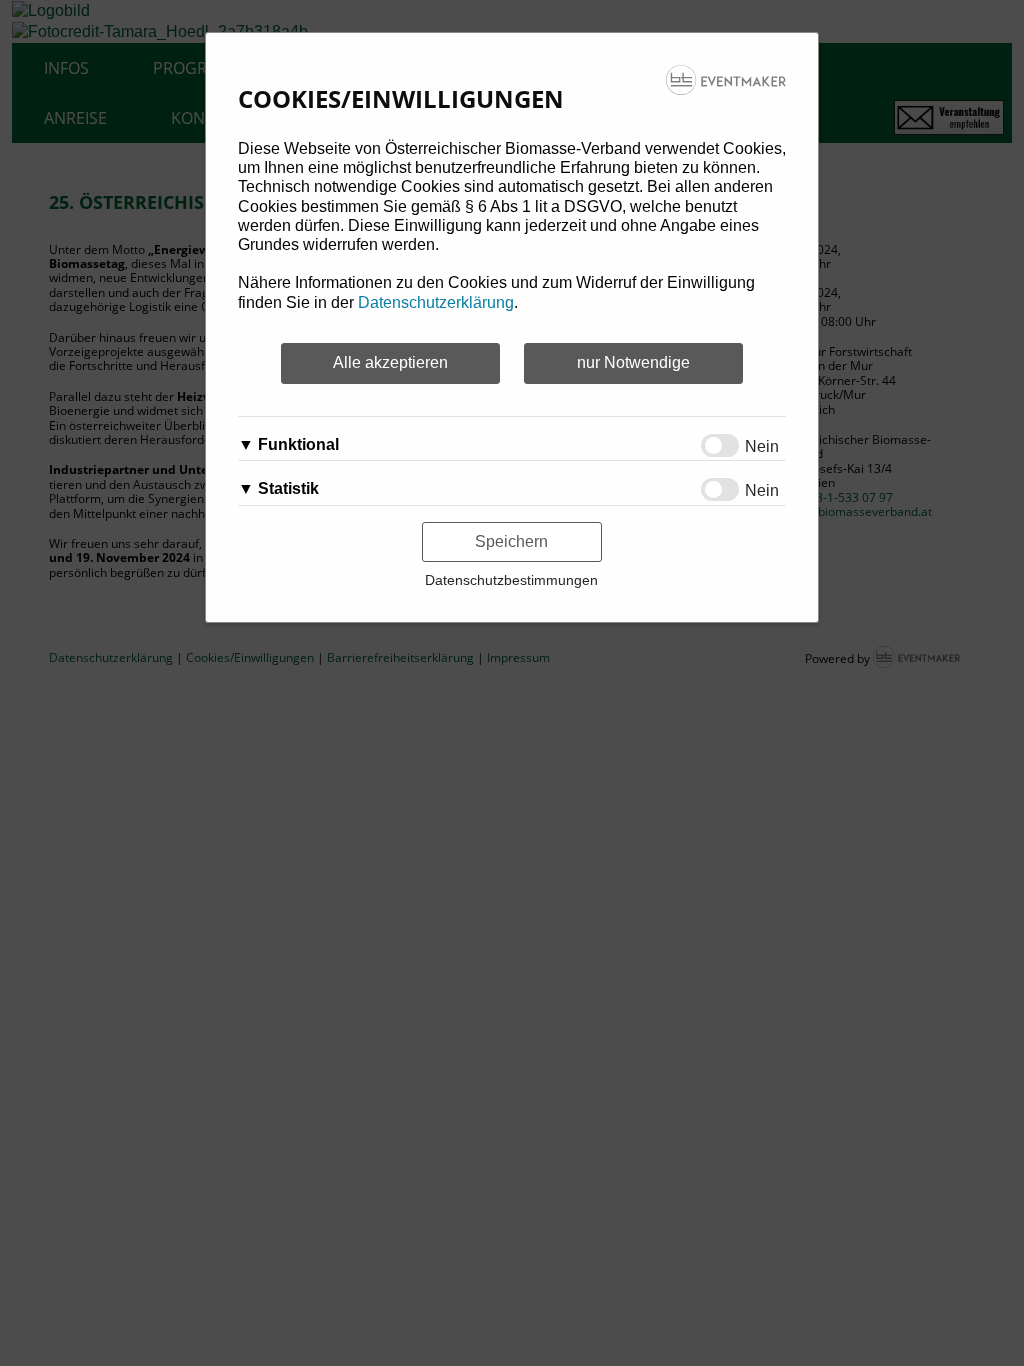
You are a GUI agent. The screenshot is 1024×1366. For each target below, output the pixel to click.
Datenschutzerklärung (436, 302)
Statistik (288, 488)
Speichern (511, 541)
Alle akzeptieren (390, 362)
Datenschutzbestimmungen (511, 580)
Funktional (298, 444)
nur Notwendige (633, 362)
